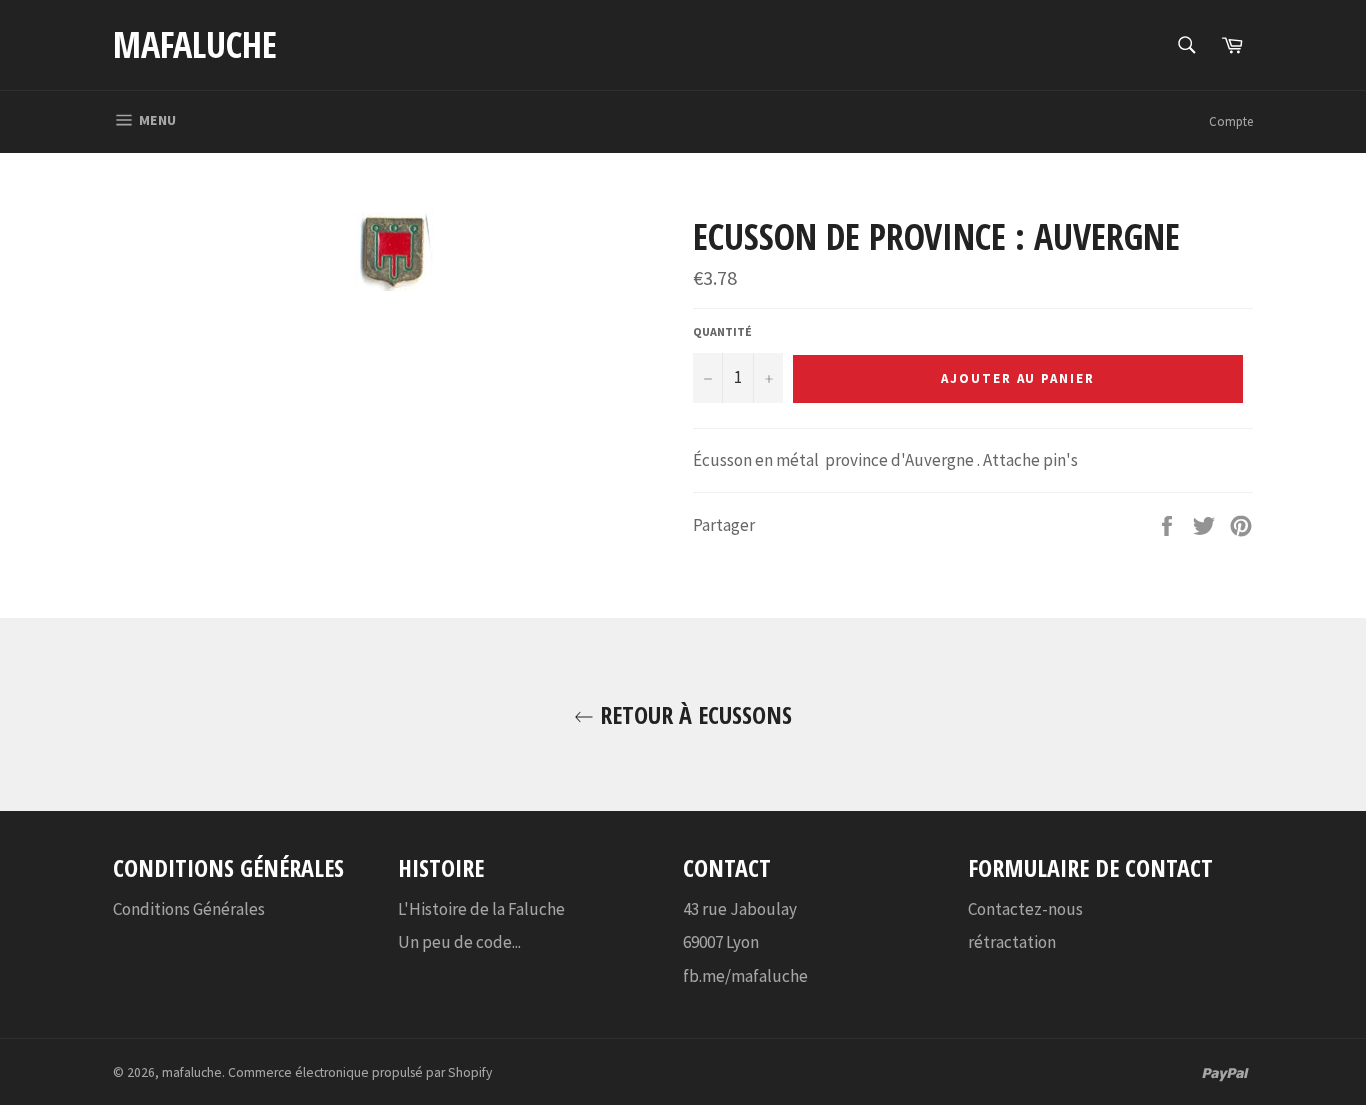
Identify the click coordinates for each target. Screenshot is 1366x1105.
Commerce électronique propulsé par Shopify (360, 1072)
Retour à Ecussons (693, 714)
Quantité (722, 331)
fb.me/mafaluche (745, 976)
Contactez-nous (1025, 909)
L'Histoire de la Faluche (481, 909)
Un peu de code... (459, 942)
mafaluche (195, 44)
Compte (1231, 121)
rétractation (1012, 942)
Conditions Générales (189, 909)
